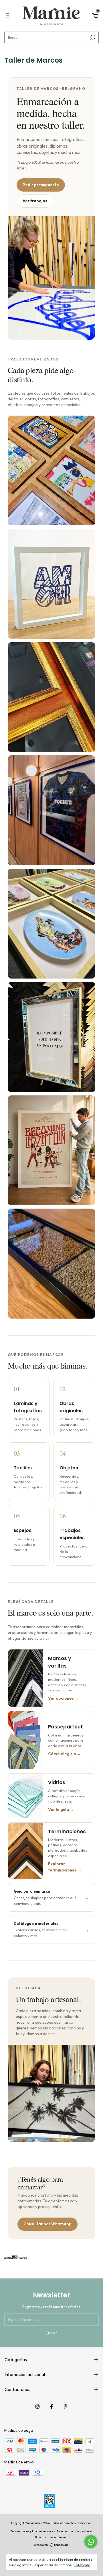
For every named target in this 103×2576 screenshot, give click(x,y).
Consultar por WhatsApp (47, 2224)
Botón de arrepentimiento (52, 2537)
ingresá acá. (85, 2531)
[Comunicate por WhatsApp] (91, 2542)
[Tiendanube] (52, 2546)
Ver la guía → (61, 1809)
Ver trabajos (35, 201)
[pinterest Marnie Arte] (66, 2407)
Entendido (82, 2565)
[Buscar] (92, 37)
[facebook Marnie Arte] (51, 2407)
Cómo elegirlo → (65, 1754)
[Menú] (9, 17)
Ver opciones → (63, 1698)
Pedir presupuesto (41, 185)
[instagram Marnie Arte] (37, 2407)
